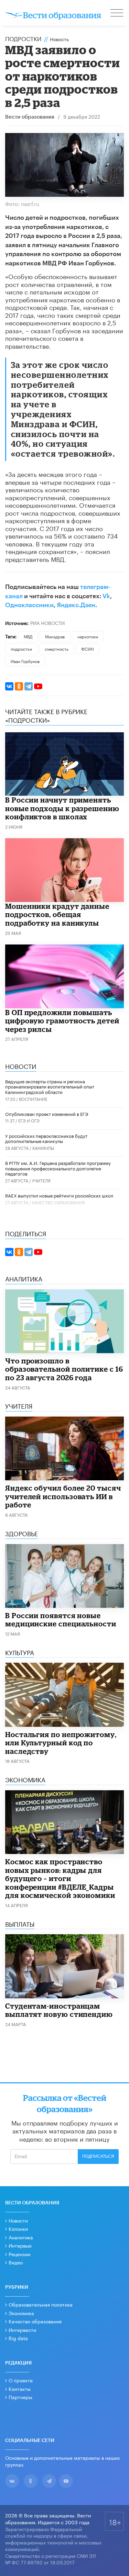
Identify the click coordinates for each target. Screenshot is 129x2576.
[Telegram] (29, 686)
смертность (57, 648)
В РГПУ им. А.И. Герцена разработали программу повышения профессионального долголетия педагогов (58, 1168)
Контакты (20, 2388)
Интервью (20, 2245)
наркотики (88, 636)
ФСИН (88, 648)
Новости (18, 2220)
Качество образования (58, 1202)
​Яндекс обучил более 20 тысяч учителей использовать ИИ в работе (63, 1496)
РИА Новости (47, 623)
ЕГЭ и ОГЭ (29, 1120)
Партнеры (20, 2397)
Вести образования (30, 117)
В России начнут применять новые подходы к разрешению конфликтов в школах (62, 808)
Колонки (18, 2228)
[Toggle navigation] (117, 14)
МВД (28, 636)
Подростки (23, 38)
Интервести (22, 2330)
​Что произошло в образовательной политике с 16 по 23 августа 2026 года (64, 1369)
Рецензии (19, 2254)
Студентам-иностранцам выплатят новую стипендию (59, 2010)
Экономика (21, 2313)
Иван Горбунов (25, 661)
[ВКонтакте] (9, 686)
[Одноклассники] (19, 686)
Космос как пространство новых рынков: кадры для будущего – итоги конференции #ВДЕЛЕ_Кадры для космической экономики (60, 1878)
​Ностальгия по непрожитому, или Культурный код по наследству (61, 1743)
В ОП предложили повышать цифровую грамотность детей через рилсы (62, 1021)
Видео (16, 2262)
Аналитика (21, 2237)
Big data (18, 2338)
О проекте (21, 2380)
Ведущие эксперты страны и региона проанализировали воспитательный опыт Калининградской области (50, 1086)
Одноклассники (29, 605)
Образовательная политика (41, 2304)
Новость (59, 39)
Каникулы (43, 1148)
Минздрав (55, 636)
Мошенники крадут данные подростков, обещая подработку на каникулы (57, 914)
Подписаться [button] (98, 2156)
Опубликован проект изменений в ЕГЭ (47, 1114)
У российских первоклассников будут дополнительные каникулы (46, 1138)
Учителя (41, 1180)
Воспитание (33, 1099)
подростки (21, 648)
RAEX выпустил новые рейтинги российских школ (59, 1195)
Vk (106, 596)
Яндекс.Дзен (76, 605)
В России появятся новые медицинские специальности (61, 1620)
